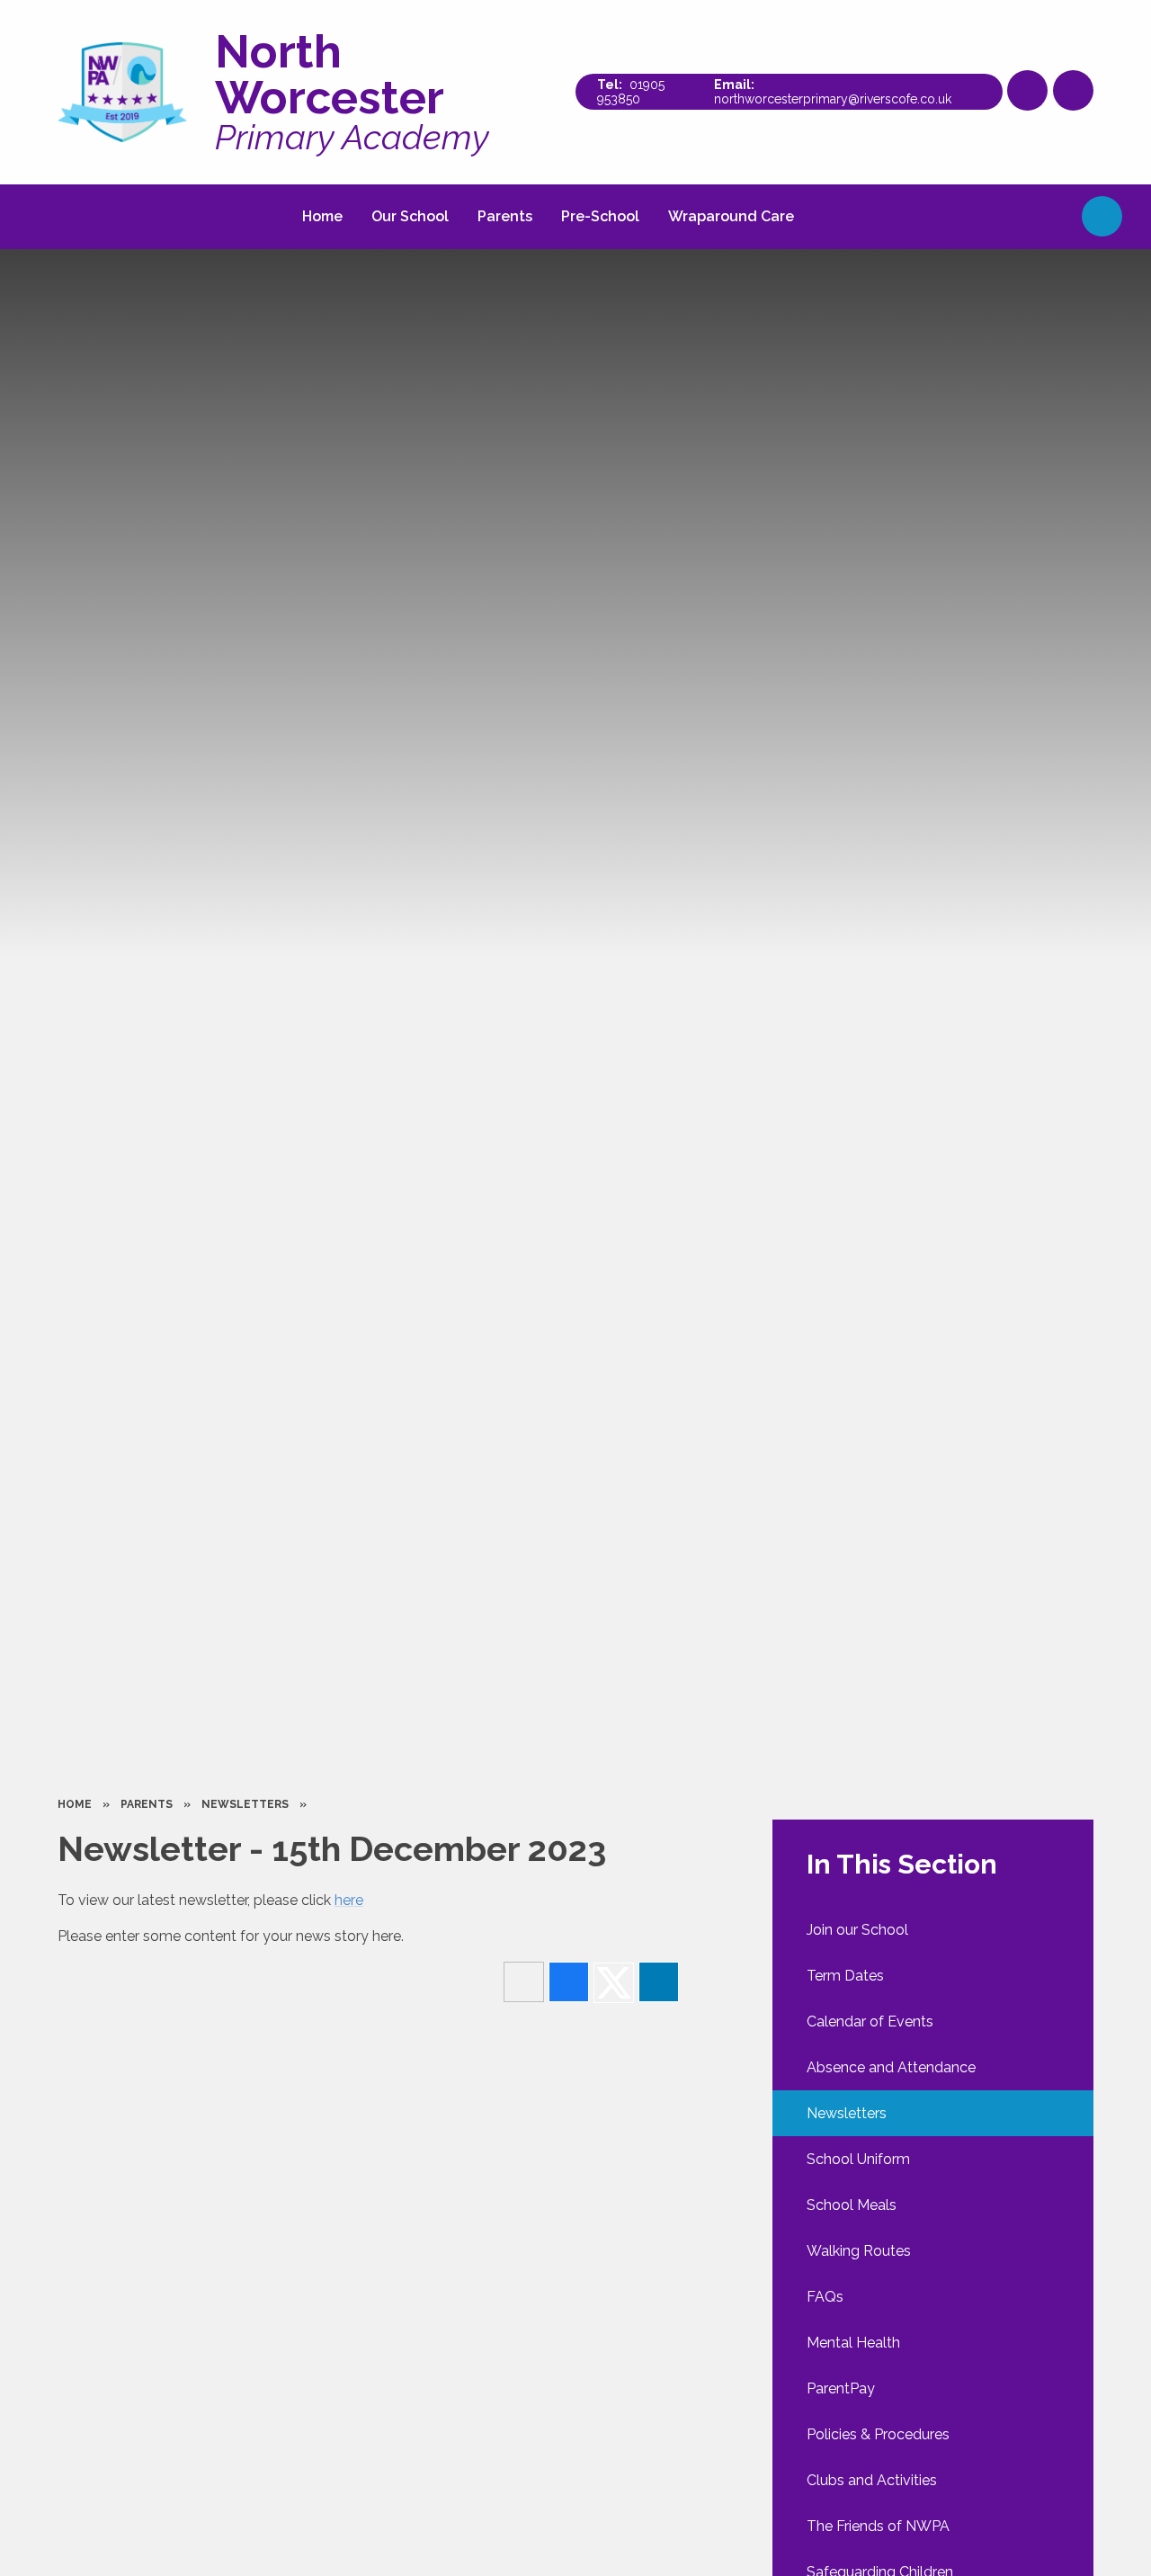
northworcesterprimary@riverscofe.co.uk (833, 99)
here (349, 1900)
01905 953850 (631, 92)
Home (75, 1804)
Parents (147, 1804)
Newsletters (245, 1804)
